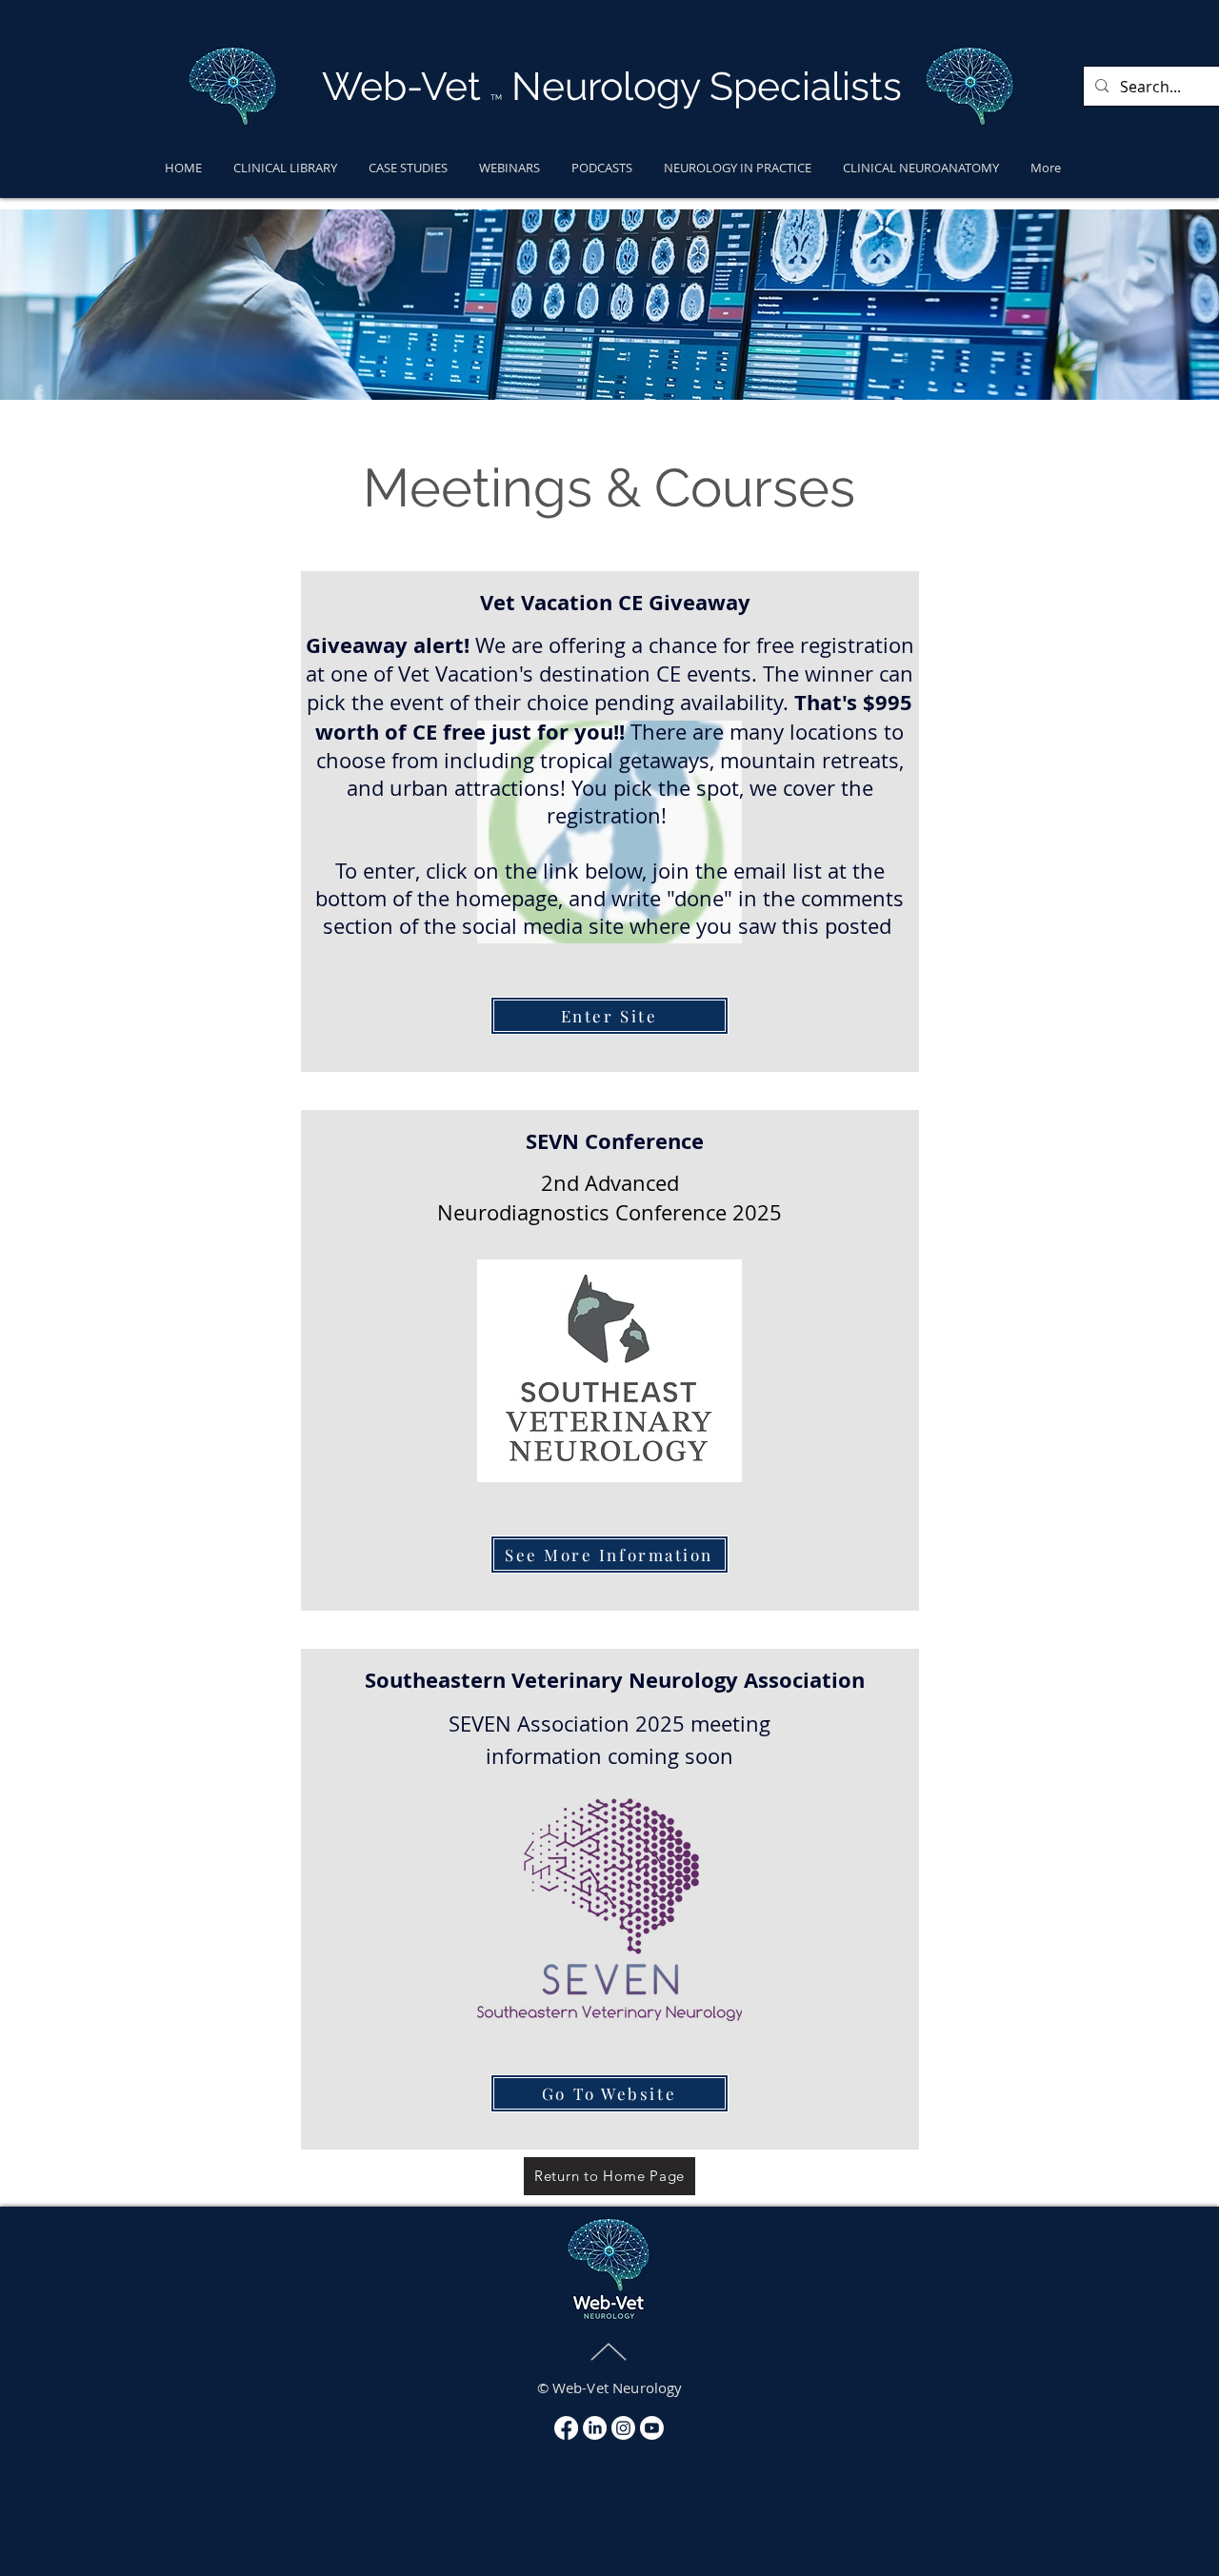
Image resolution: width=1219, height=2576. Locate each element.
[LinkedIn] (595, 2428)
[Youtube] (652, 2428)
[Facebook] (566, 2428)
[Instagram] (623, 2428)
